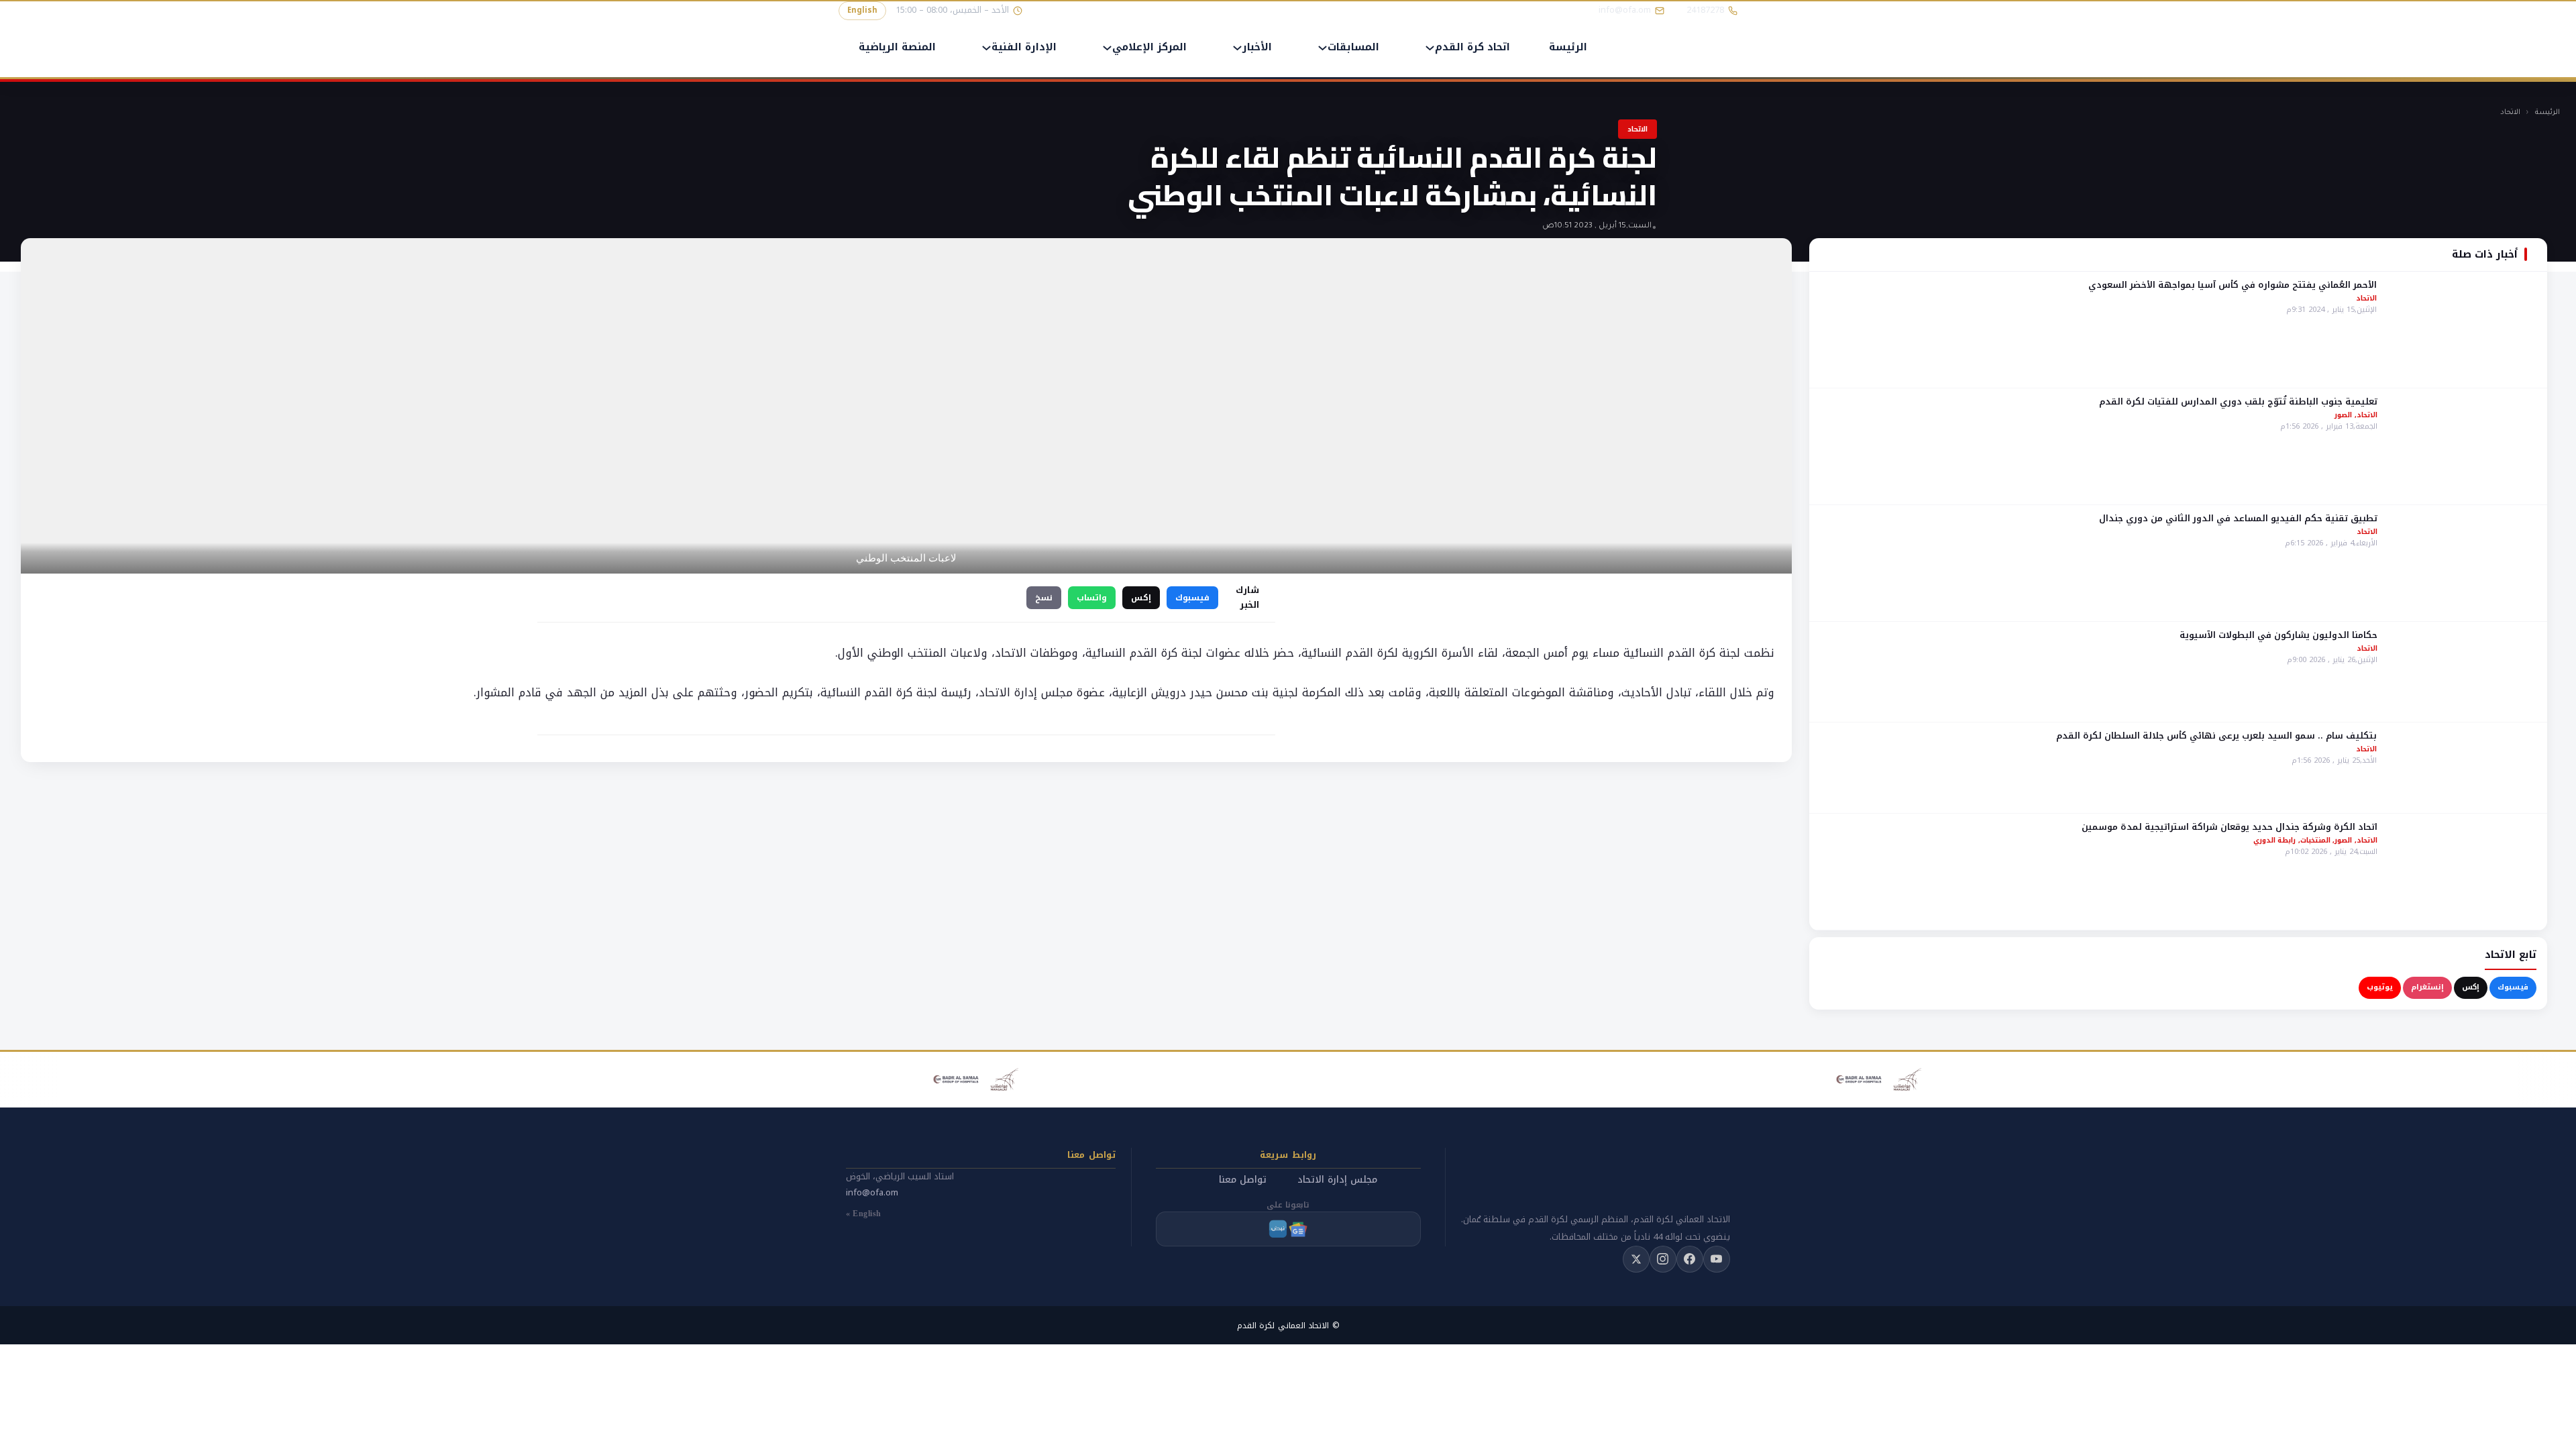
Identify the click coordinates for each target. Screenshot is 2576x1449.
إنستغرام (2427, 987)
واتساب (1092, 598)
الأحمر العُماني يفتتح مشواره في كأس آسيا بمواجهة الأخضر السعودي (2233, 285)
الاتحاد (2510, 113)
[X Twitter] (1636, 1259)
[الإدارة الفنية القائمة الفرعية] (986, 48)
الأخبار (1257, 48)
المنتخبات (2315, 840)
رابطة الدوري (2275, 840)
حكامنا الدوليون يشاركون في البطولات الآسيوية (2278, 635)
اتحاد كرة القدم (1472, 48)
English (862, 10)
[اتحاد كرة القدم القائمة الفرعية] (1430, 48)
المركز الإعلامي (1149, 48)
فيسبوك (2513, 987)
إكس (2471, 987)
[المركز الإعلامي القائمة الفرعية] (1107, 48)
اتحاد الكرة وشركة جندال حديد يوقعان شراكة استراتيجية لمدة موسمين (2230, 827)
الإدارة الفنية (1024, 48)
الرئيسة (1568, 48)
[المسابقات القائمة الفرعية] (1323, 48)
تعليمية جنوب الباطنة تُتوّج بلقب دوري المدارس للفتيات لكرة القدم (2238, 401)
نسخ (1044, 598)
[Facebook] (1690, 1259)
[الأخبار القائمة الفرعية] (1237, 48)
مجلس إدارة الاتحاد (1337, 1180)
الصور (2343, 415)
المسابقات (1353, 48)
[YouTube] (1717, 1259)
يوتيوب (2380, 987)
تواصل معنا (1243, 1180)
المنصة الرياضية (897, 48)
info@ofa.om (872, 1192)
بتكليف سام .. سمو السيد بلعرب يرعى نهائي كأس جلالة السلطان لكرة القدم (2216, 736)
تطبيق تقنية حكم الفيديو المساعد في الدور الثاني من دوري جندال (2238, 518)
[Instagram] (1663, 1259)
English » (864, 1214)
